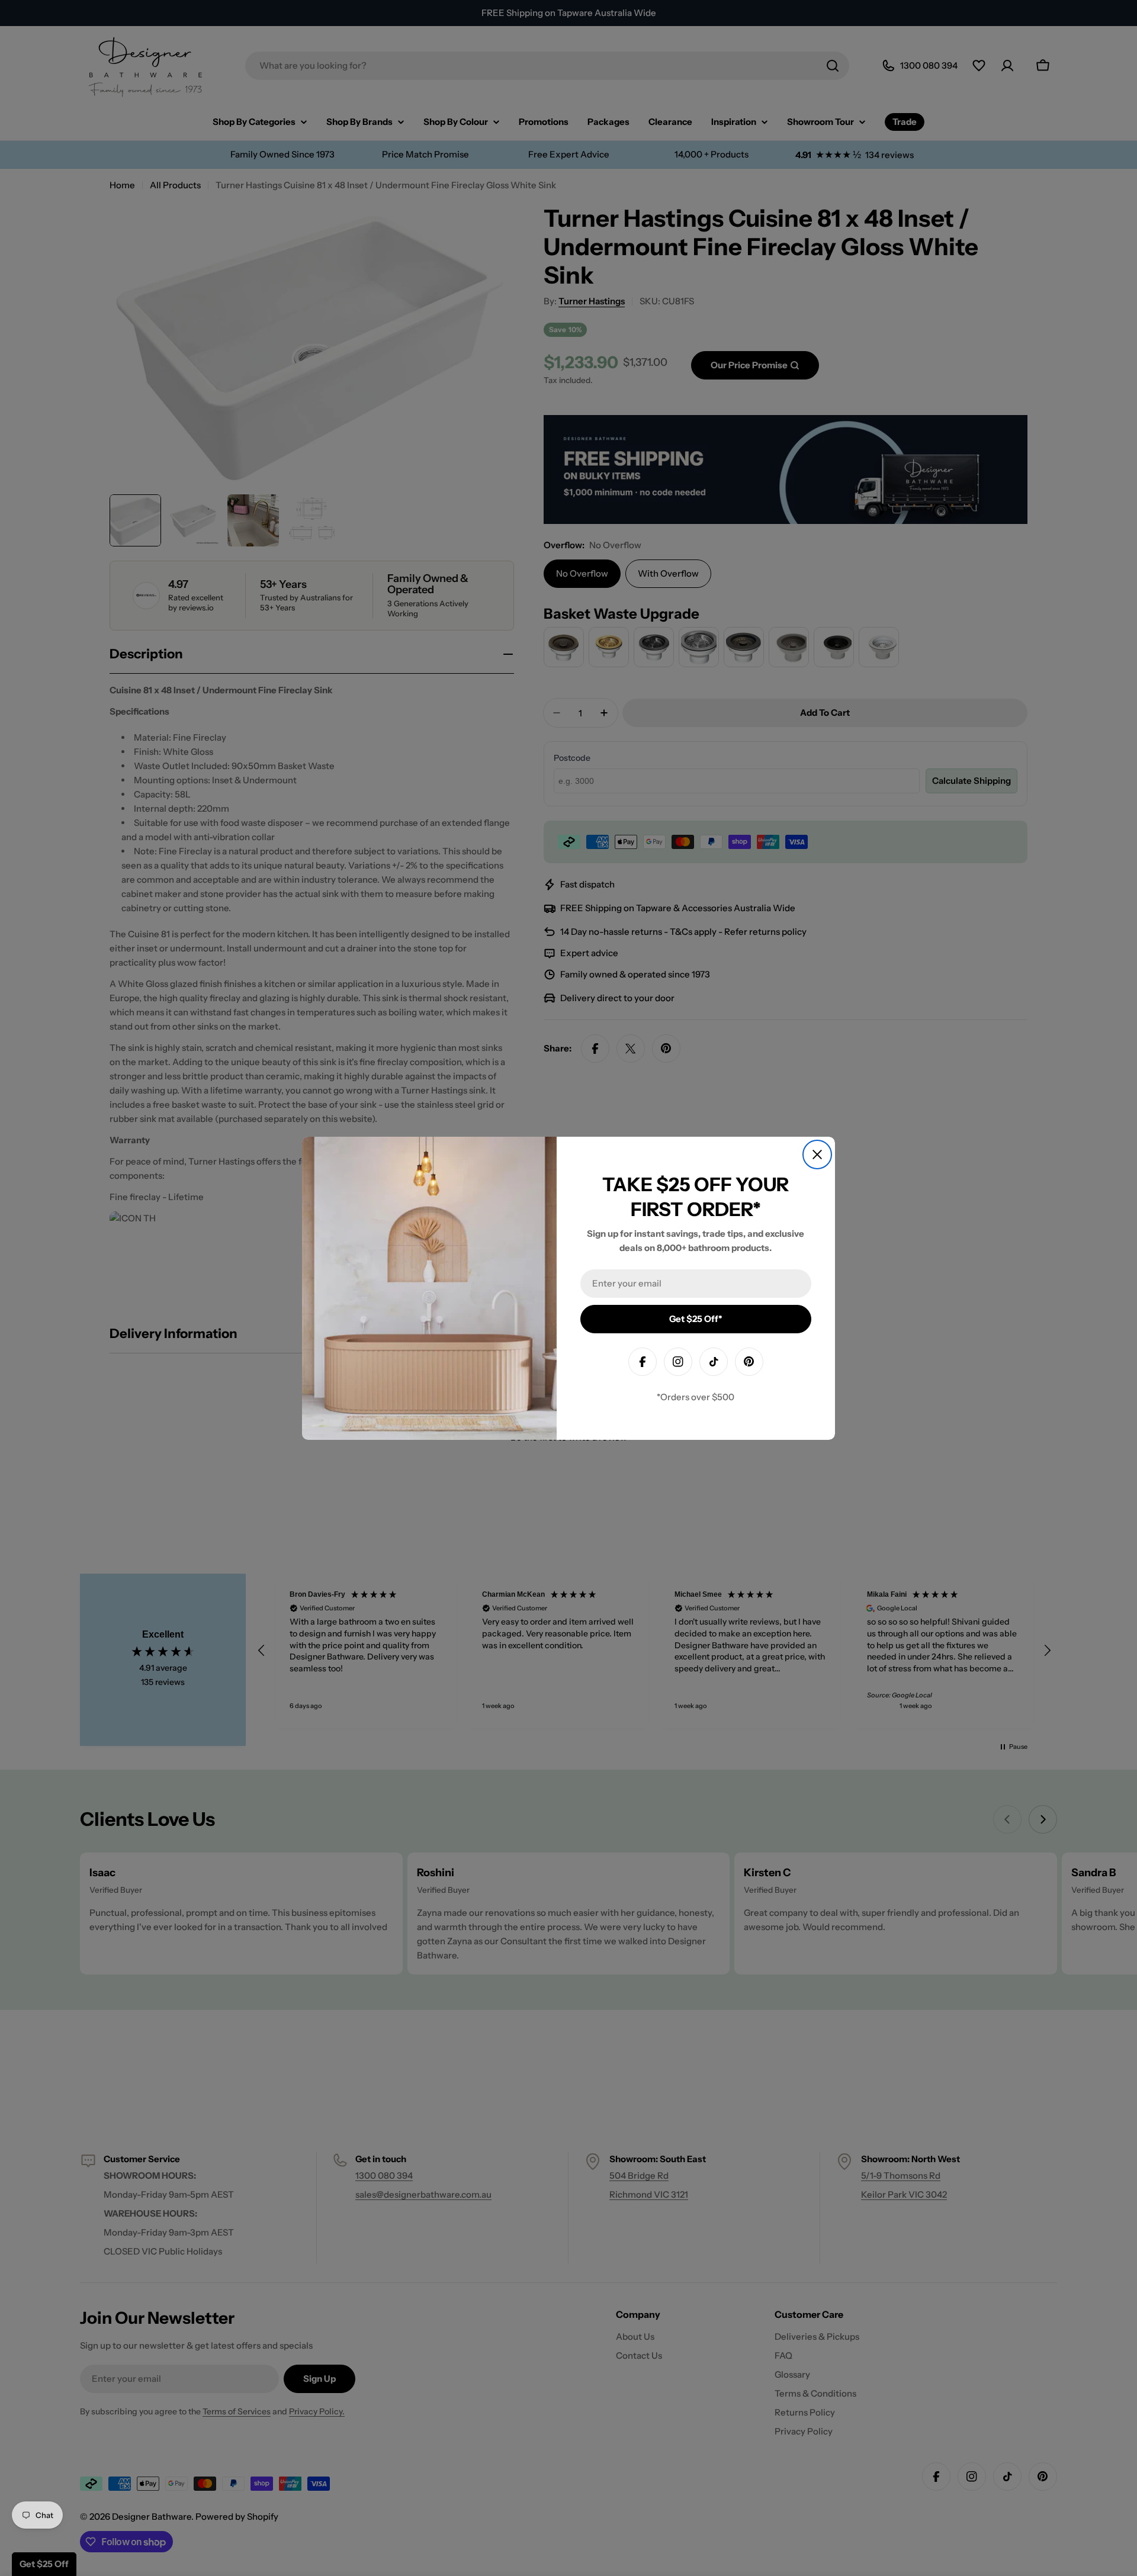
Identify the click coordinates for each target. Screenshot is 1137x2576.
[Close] (817, 1154)
